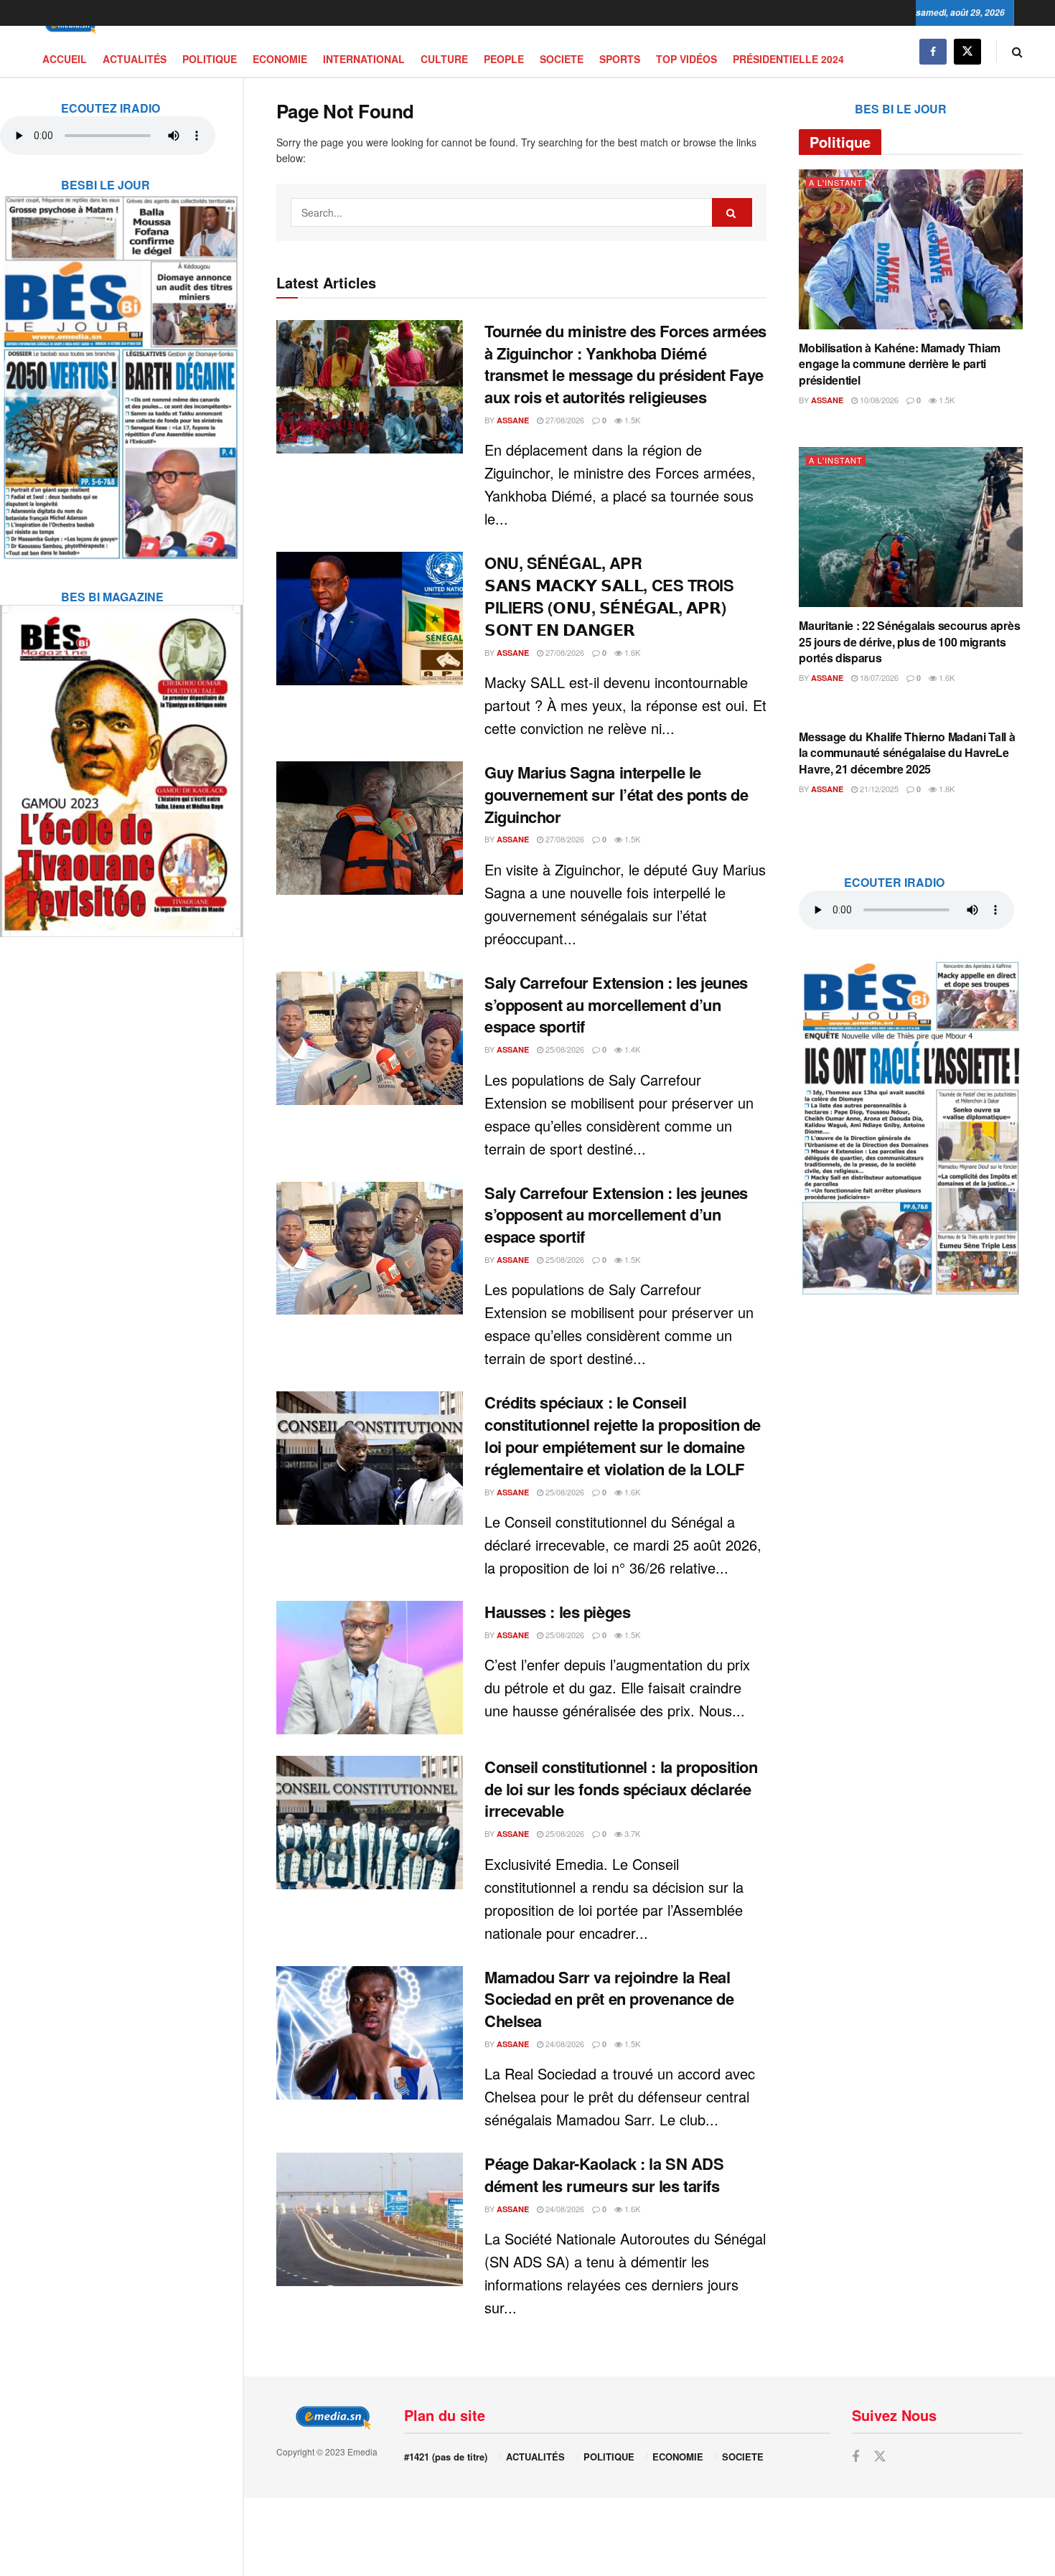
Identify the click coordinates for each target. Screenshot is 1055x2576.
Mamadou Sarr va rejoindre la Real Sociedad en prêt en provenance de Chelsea (609, 1999)
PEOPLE (504, 59)
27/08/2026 (564, 420)
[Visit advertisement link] (121, 368)
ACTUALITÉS (135, 59)
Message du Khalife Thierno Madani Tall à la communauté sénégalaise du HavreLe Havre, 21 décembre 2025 (907, 753)
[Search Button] (1017, 51)
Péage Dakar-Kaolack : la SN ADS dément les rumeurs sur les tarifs (604, 2175)
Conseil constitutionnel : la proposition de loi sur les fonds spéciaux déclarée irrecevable (621, 1789)
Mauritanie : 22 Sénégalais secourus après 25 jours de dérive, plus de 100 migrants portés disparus (909, 641)
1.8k (946, 789)
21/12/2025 (878, 789)
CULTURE (444, 59)
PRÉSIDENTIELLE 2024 (788, 59)
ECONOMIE (280, 59)
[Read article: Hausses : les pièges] (370, 1668)
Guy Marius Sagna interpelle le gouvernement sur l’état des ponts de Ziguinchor (616, 794)
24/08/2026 (564, 2044)
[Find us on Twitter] (967, 51)
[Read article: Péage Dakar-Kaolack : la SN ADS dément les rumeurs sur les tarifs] (370, 2219)
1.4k (631, 1049)
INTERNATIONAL (364, 59)
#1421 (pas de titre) (446, 2457)
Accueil (65, 59)
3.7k (631, 1833)
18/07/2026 (878, 677)
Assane (513, 420)
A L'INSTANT (836, 183)
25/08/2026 (564, 1049)
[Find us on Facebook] (933, 51)
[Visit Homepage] (68, 26)
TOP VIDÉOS (686, 59)
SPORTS (620, 59)
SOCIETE (562, 59)
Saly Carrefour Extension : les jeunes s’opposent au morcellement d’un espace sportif (616, 1005)
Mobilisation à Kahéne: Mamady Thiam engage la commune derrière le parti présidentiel (900, 364)
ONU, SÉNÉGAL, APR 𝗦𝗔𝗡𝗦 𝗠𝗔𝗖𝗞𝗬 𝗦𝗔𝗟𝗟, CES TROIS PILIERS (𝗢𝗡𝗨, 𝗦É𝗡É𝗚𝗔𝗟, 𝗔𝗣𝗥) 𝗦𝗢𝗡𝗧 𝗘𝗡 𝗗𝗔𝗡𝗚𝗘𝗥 (609, 596)
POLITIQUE (210, 59)
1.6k (631, 652)
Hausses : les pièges (557, 1612)
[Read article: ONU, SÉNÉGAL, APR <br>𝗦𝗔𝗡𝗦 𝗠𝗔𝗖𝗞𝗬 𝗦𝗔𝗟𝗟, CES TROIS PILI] (370, 619)
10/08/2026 (878, 400)
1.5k (631, 420)
